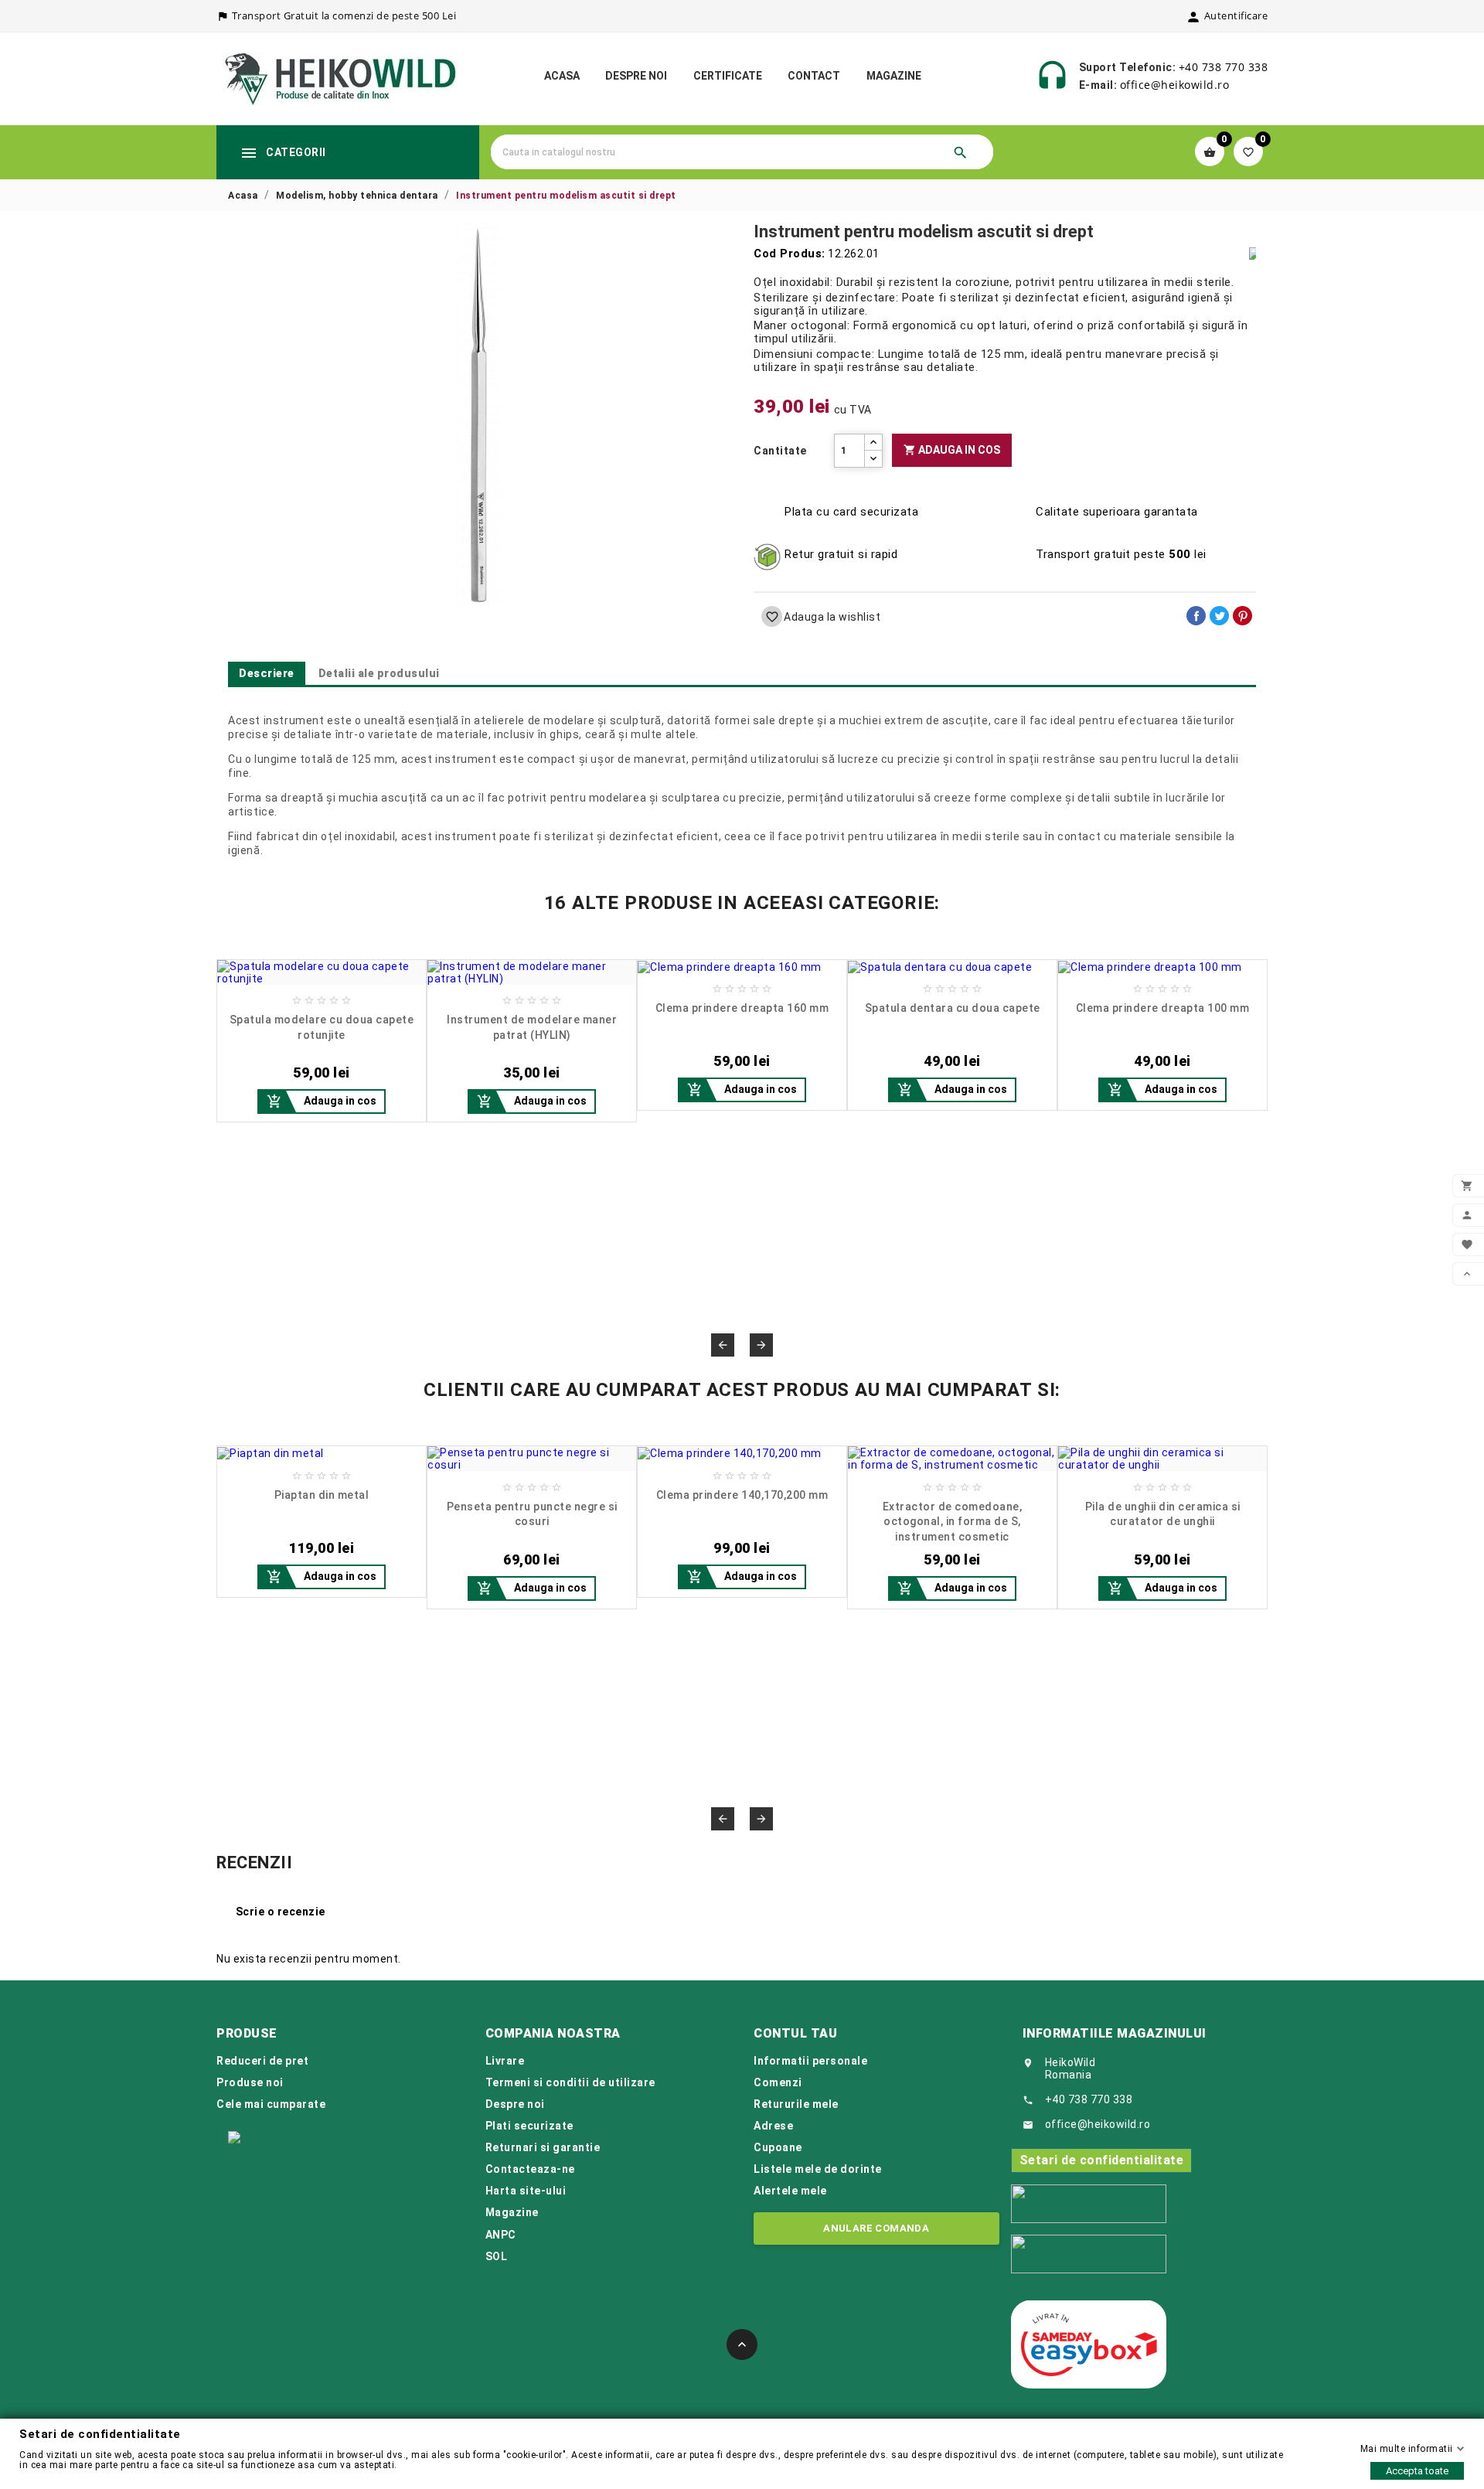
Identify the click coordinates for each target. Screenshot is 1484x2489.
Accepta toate (1417, 2471)
